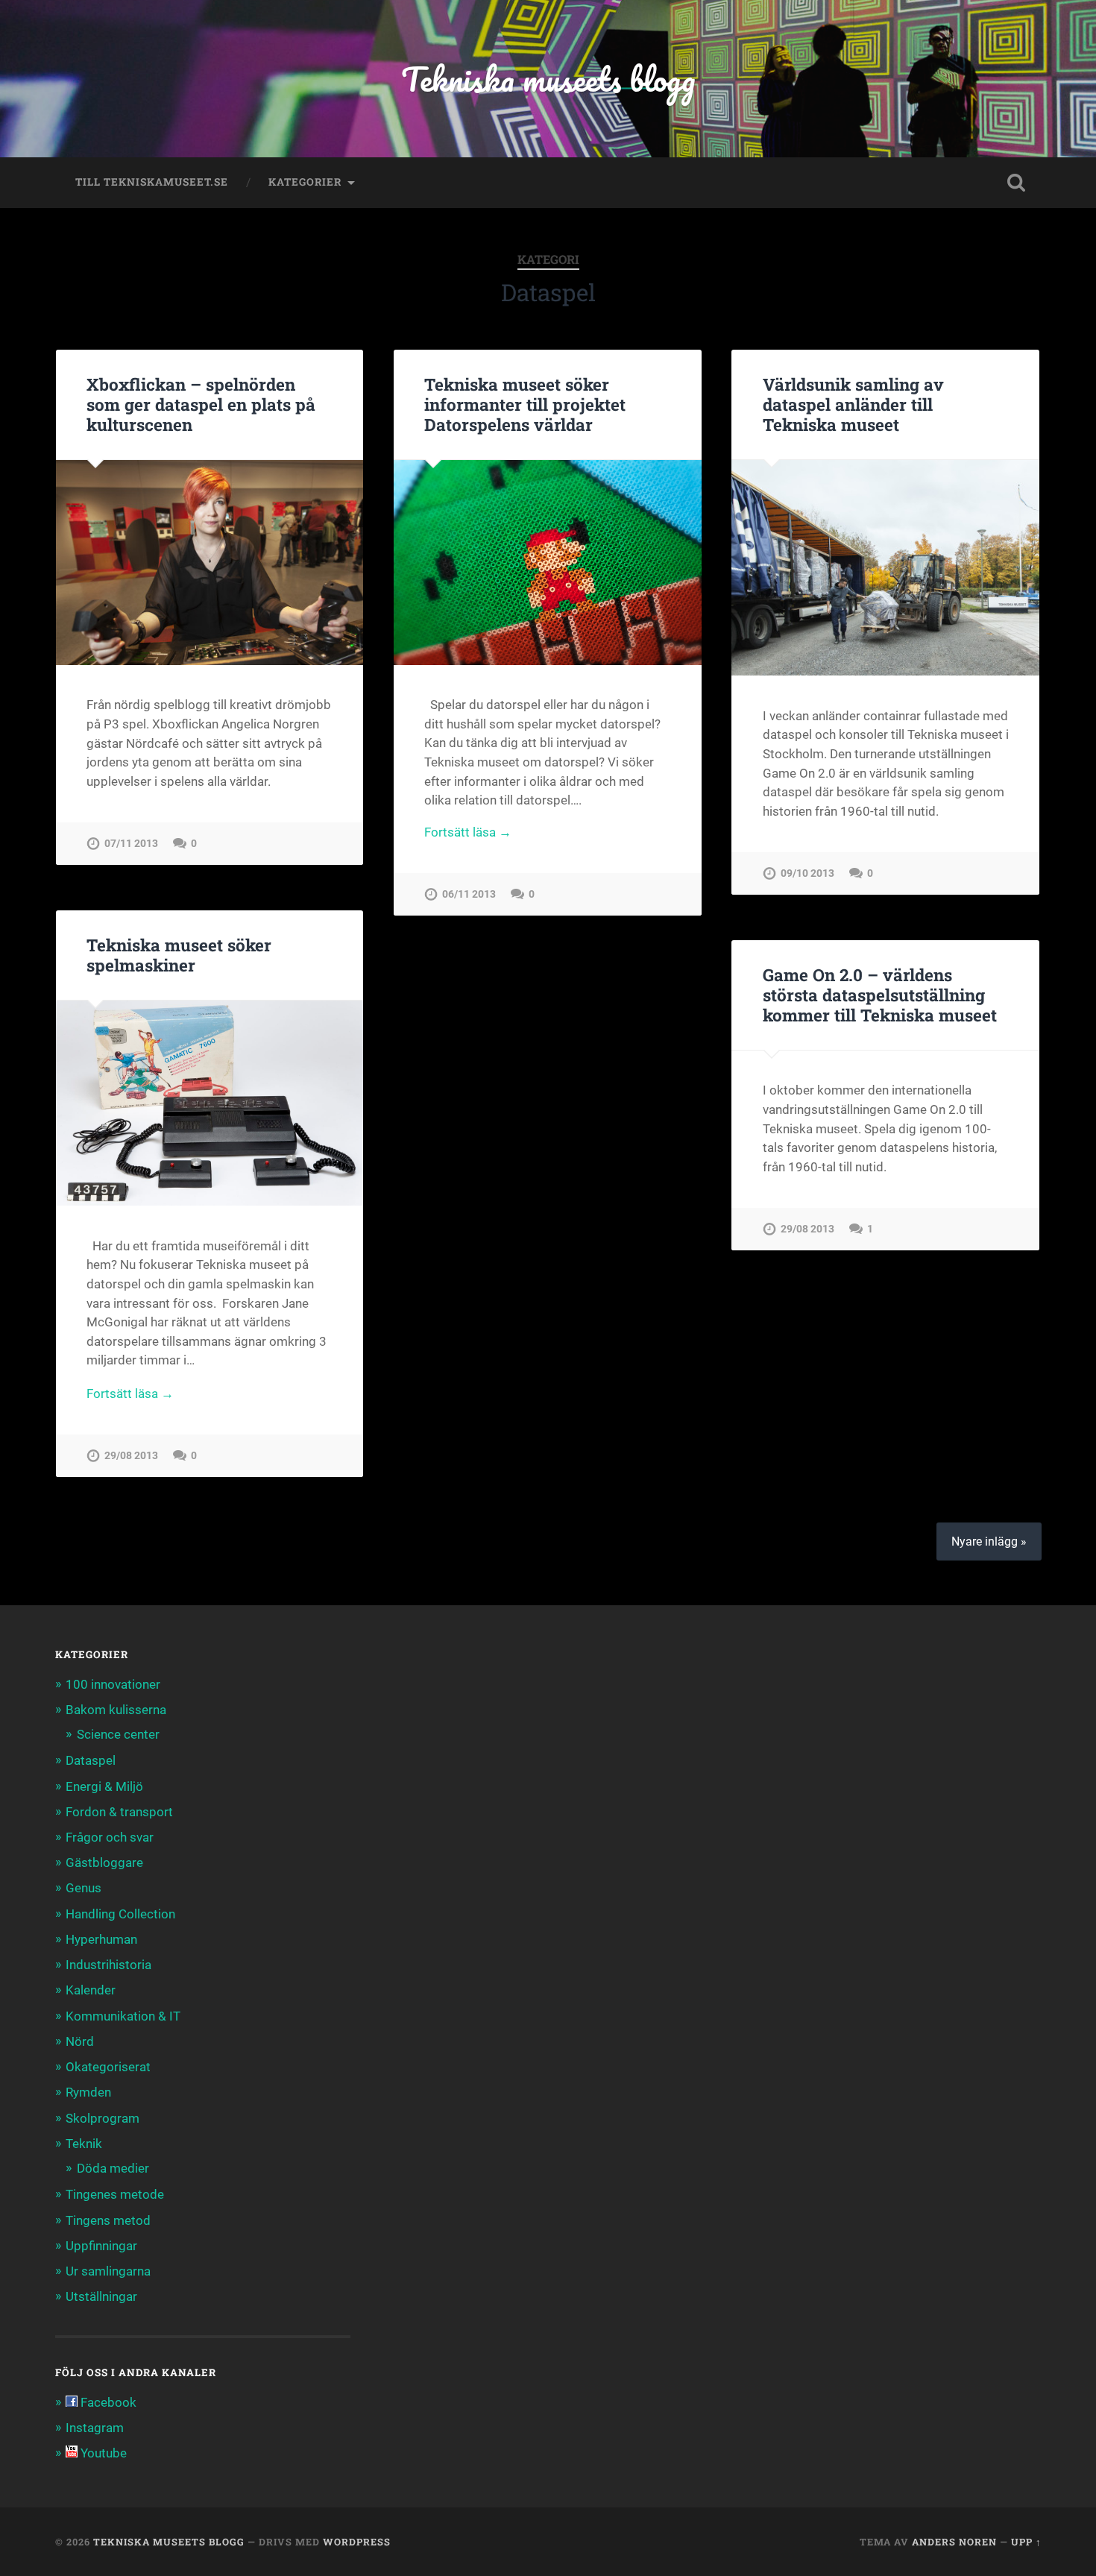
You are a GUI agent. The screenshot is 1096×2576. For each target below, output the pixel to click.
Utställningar (101, 2296)
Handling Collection (120, 1914)
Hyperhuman (101, 1939)
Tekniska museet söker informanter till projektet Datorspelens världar (525, 404)
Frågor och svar (110, 1837)
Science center (118, 1734)
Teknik (84, 2144)
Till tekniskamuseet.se (152, 182)
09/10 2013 (807, 873)
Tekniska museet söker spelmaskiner (179, 955)
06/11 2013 (469, 894)
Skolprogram (103, 2118)
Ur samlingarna (108, 2271)
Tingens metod (108, 2220)
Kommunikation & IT (123, 2016)
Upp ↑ (1026, 2542)
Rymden (88, 2092)
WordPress (357, 2542)
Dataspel (91, 1760)
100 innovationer (113, 1684)
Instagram (95, 2428)
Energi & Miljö (104, 1786)
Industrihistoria (108, 1965)
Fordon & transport (119, 1812)
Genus (84, 1888)
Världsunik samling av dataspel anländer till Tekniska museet (853, 404)
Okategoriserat (108, 2067)
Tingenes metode (115, 2194)
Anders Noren (954, 2542)
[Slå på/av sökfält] (1016, 183)
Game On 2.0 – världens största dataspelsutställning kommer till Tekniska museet (880, 995)
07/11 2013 (131, 844)
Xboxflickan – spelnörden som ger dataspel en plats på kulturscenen (201, 404)
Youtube (102, 2453)
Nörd (80, 2041)
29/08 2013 (131, 1456)
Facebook (107, 2402)
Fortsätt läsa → (468, 832)
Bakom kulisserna (116, 1710)
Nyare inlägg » (989, 1541)
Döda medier (113, 2168)
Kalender (91, 1990)
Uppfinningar (101, 2246)
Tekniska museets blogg (548, 79)
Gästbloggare (104, 1862)
